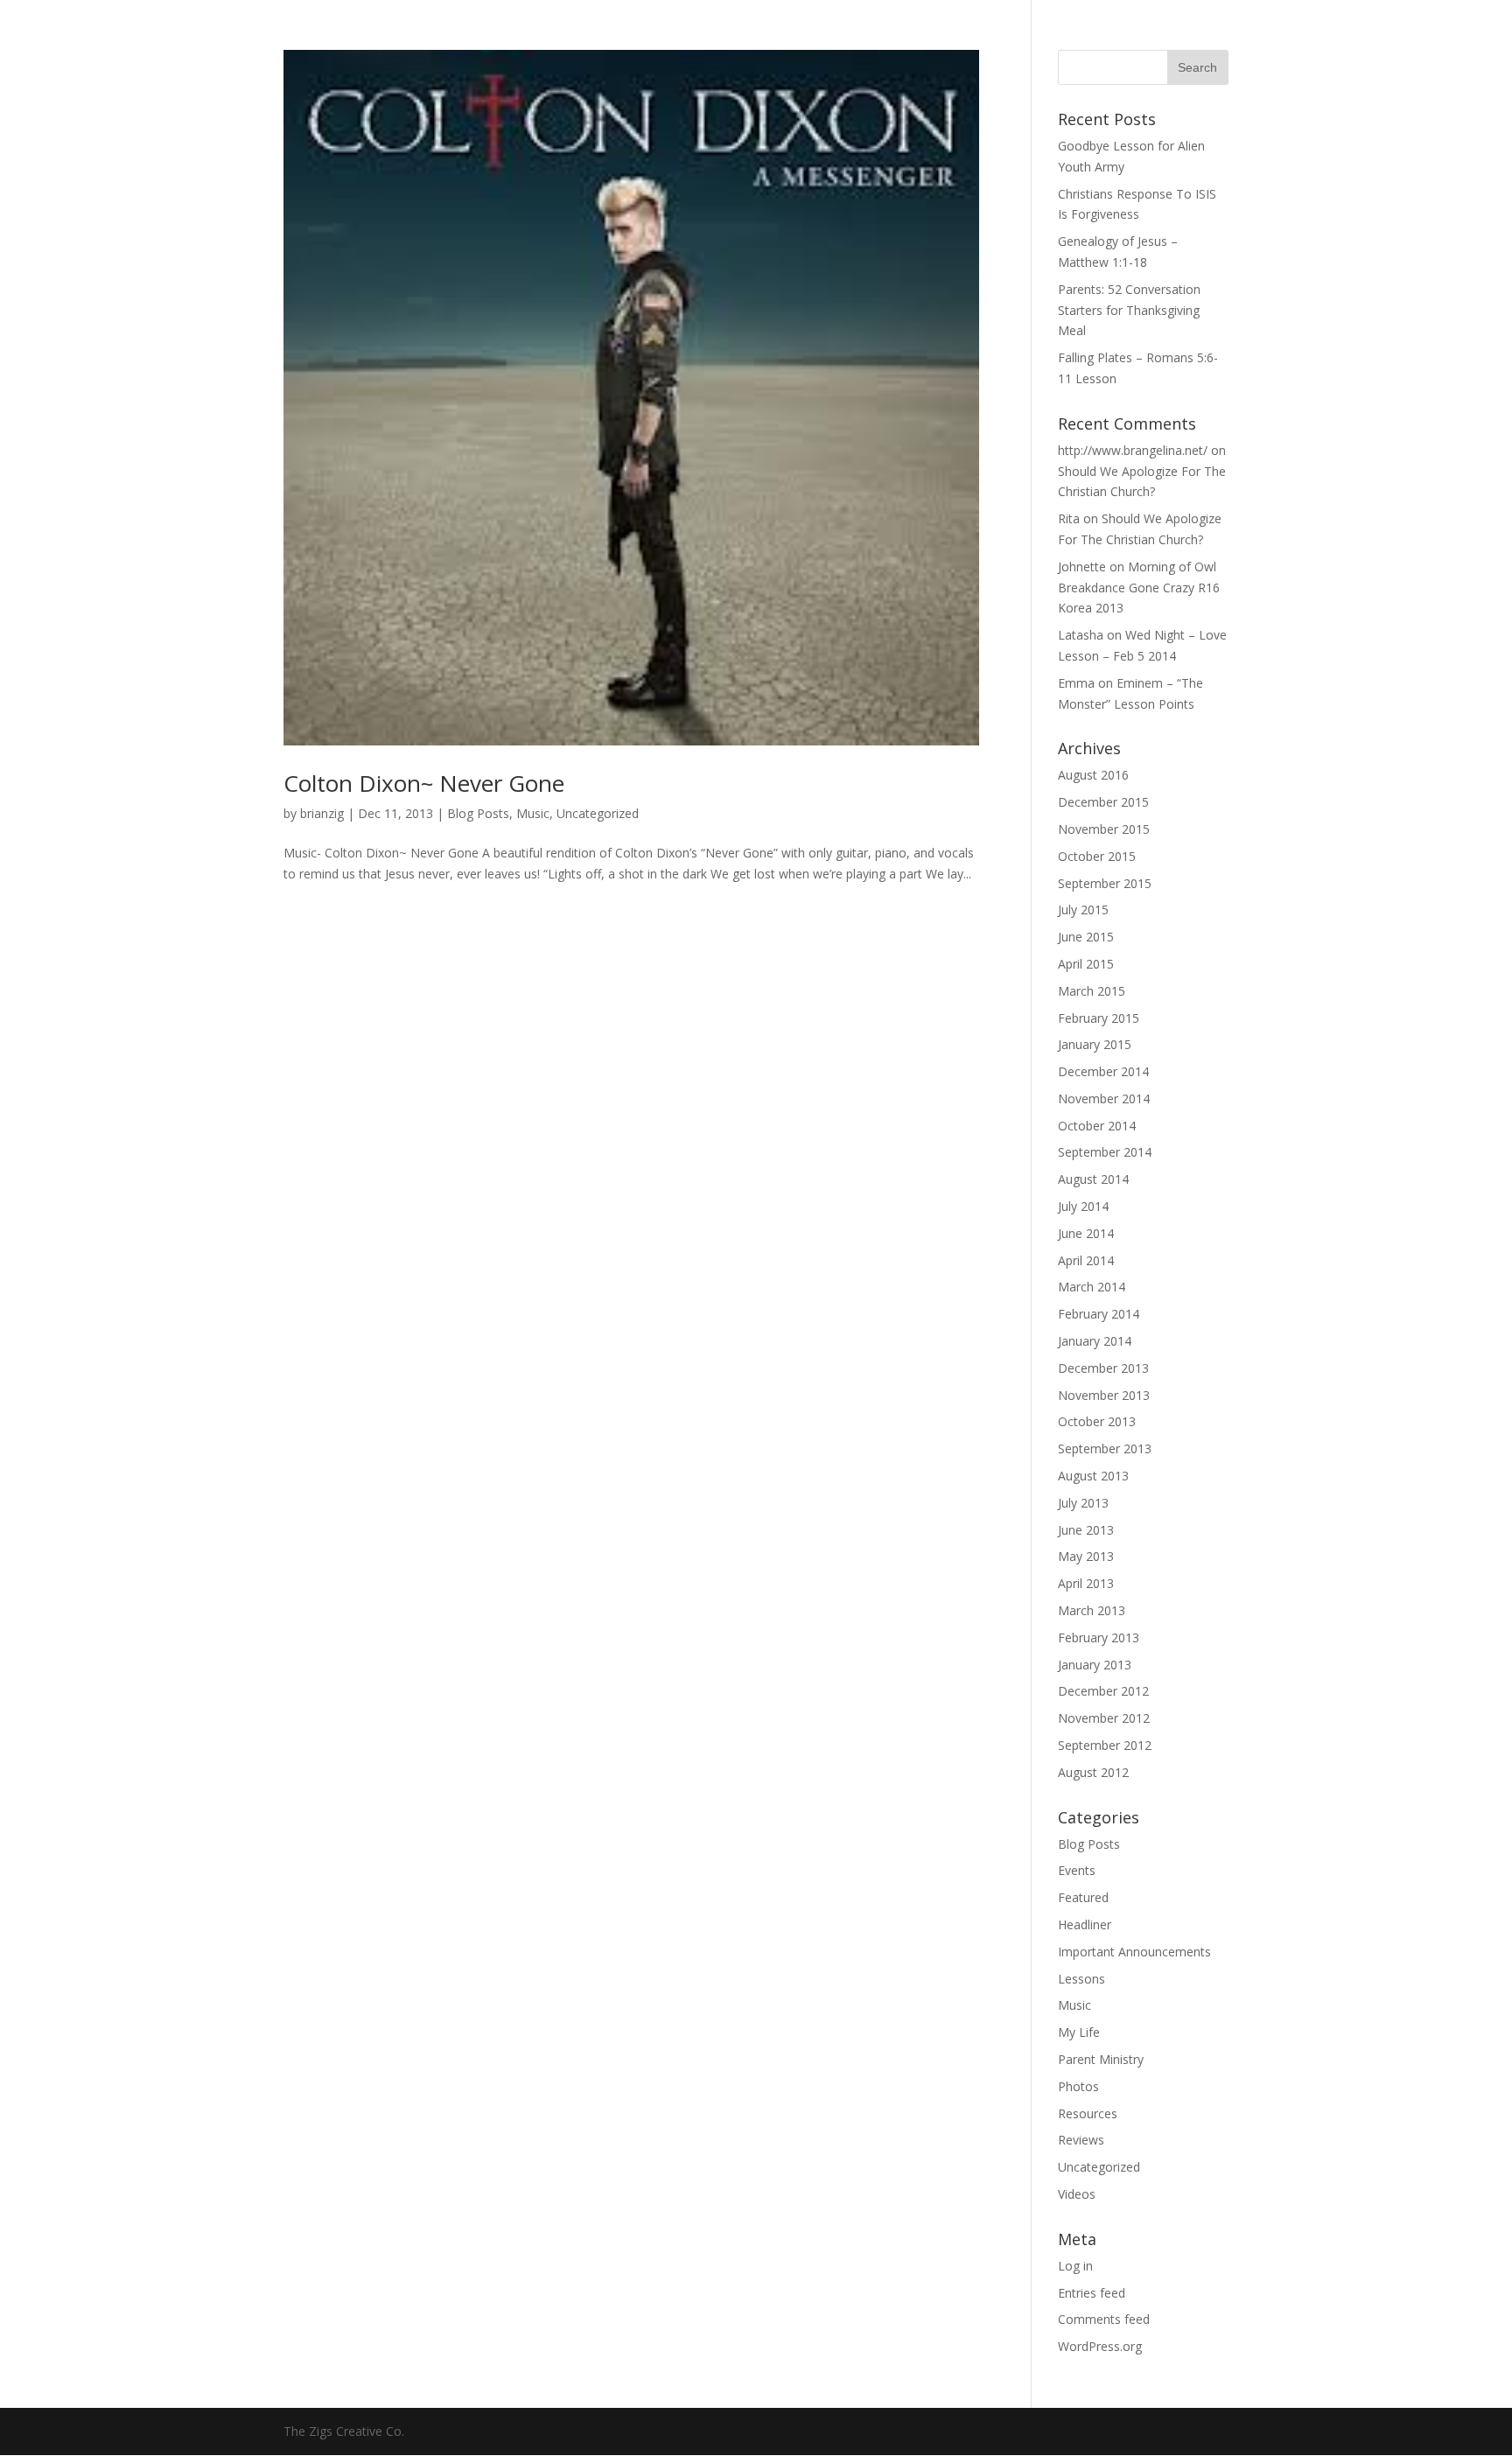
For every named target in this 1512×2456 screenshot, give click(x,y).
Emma (1076, 683)
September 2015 (1105, 883)
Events (1077, 1870)
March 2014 (1092, 1287)
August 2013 (1093, 1476)
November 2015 (1104, 829)
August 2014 (1093, 1179)
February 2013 (1099, 1637)
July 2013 (1083, 1503)
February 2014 (1099, 1314)
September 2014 (1105, 1152)
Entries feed (1092, 2293)
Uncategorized (598, 813)
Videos (1077, 2194)
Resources (1088, 2113)
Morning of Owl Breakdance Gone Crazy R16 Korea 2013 (1139, 588)
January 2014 (1095, 1341)
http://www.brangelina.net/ (1133, 450)
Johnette (1082, 567)
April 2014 (1086, 1260)
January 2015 (1095, 1044)
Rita (1069, 518)
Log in (1075, 2266)
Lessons (1081, 1979)
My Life (1079, 2032)
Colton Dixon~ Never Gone (424, 783)
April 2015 (1086, 964)
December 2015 (1103, 802)
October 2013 (1097, 1421)
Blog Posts (478, 813)
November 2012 (1104, 1718)
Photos (1078, 2086)
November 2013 (1104, 1395)
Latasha (1081, 635)
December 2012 (1103, 1691)
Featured (1083, 1897)
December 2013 (1103, 1368)
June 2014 (1086, 1233)
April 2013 (1086, 1583)
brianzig (322, 813)
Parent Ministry (1101, 2059)
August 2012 (1093, 1772)
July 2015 (1083, 910)
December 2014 (1103, 1071)
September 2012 (1105, 1745)
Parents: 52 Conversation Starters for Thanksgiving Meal (1129, 310)
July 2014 (1083, 1206)
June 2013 (1086, 1530)
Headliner (1085, 1924)
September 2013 (1105, 1448)
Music (533, 813)
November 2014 (1104, 1099)
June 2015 (1086, 937)
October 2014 (1097, 1126)
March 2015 (1092, 991)
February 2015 (1099, 1018)
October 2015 (1097, 856)
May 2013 (1086, 1556)
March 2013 (1092, 1610)
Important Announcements (1134, 1952)
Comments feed (1104, 2319)
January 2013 (1095, 1665)
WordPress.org (1100, 2346)
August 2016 (1093, 775)
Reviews (1081, 2140)
